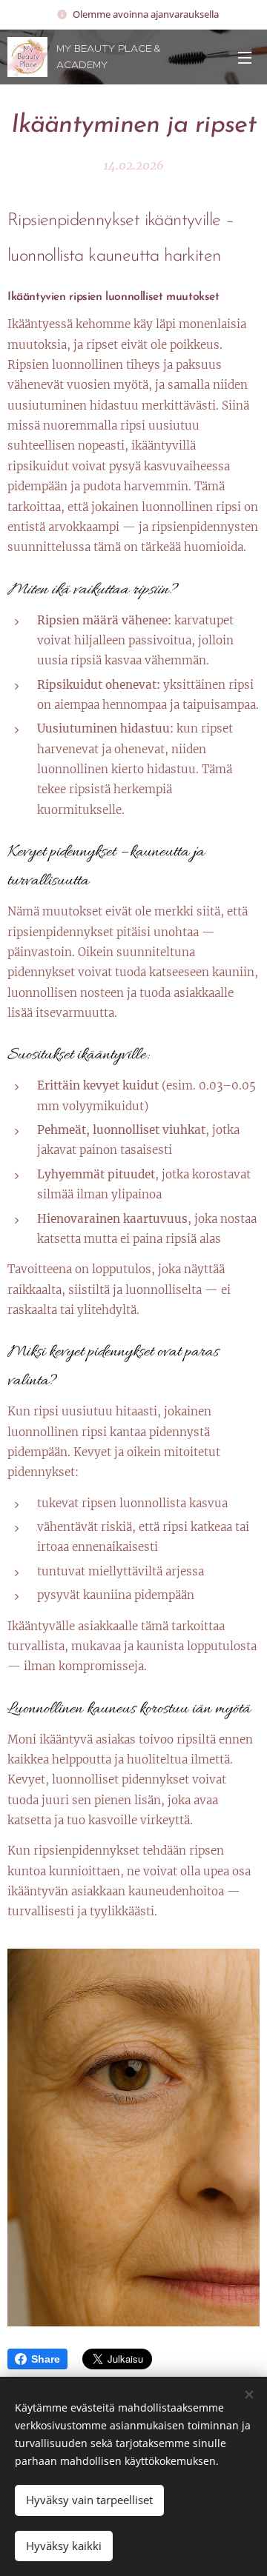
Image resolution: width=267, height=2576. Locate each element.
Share (46, 2359)
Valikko (245, 57)
